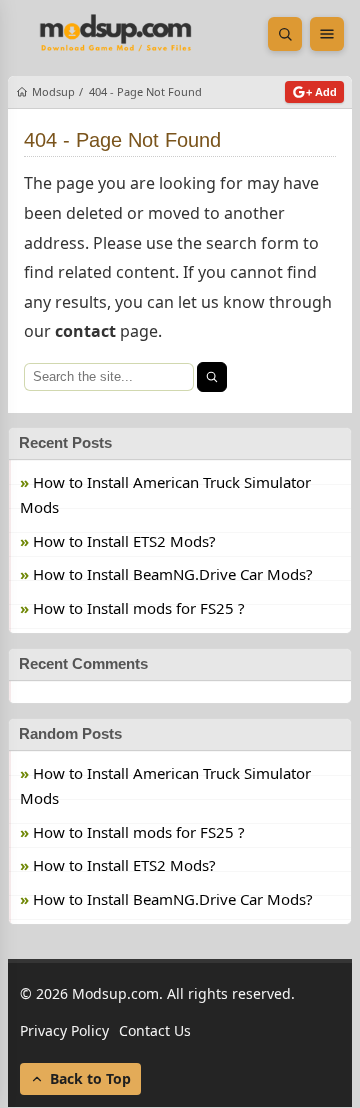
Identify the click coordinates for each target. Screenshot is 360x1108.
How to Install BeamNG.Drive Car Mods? (173, 574)
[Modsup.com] (116, 34)
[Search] (212, 377)
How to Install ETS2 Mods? (124, 541)
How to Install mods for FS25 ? (139, 608)
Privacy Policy (64, 1030)
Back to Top (90, 1079)
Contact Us (155, 1030)
